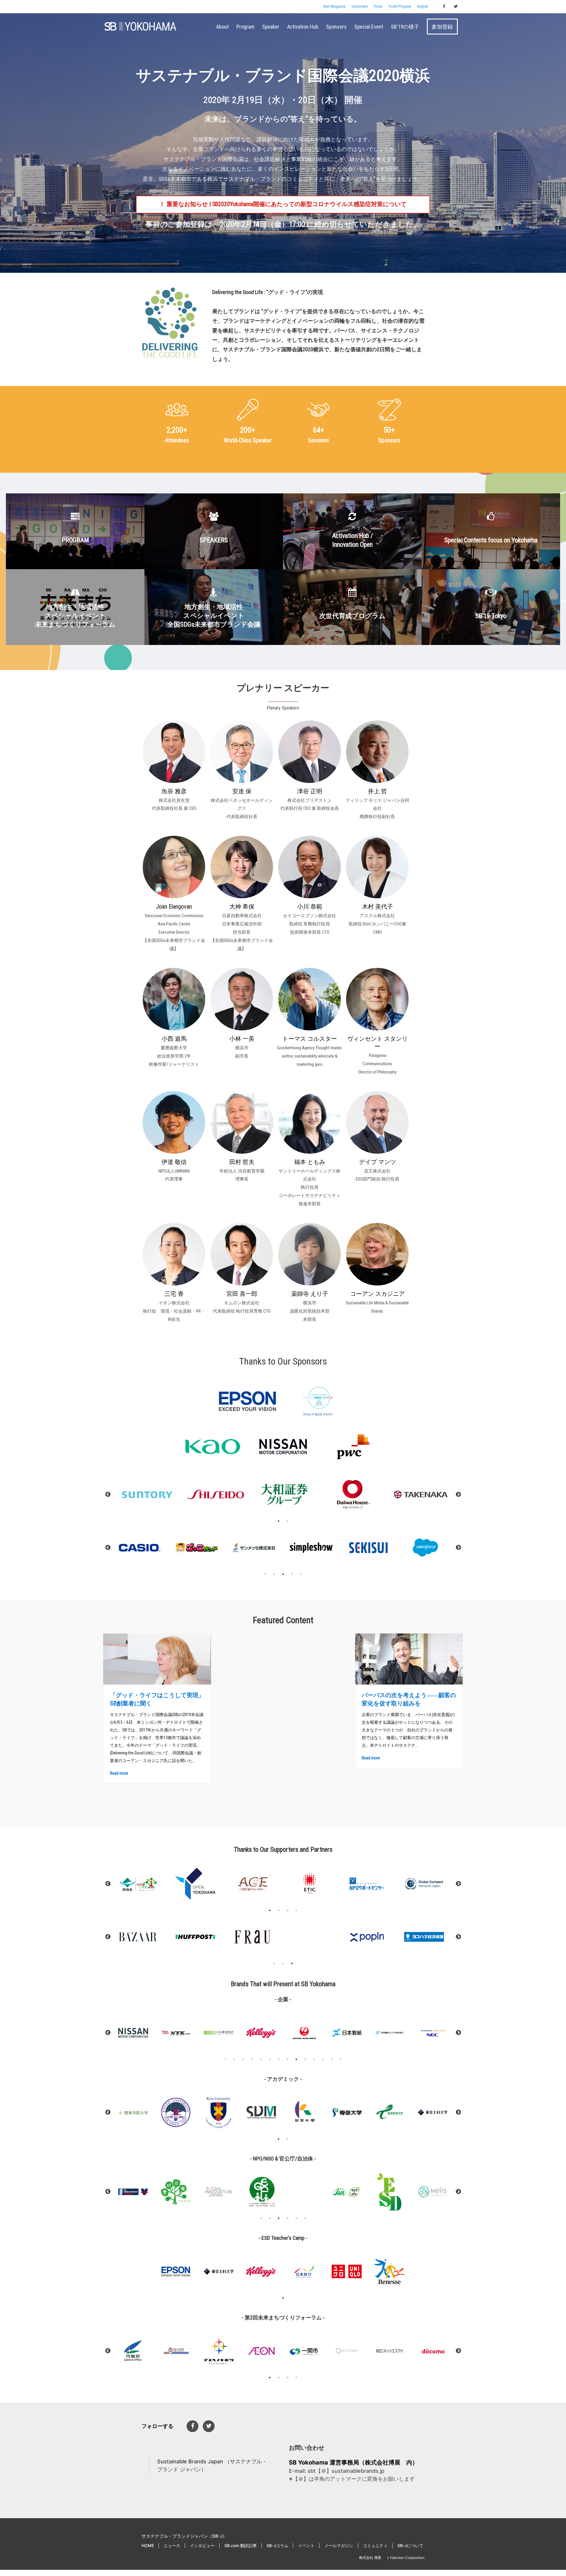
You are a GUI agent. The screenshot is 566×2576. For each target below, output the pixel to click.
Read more (119, 1773)
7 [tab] (279, 2059)
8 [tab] (287, 2059)
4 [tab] (292, 1574)
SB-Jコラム (277, 2545)
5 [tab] (301, 1574)
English (423, 6)
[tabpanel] (141, 1548)
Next (458, 1495)
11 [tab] (314, 2059)
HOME (148, 2545)
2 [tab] (287, 1521)
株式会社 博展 (370, 2558)
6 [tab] (270, 2059)
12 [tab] (323, 2059)
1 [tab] (279, 1521)
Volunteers (360, 6)
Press (378, 6)
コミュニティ (375, 2545)
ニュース (172, 2545)
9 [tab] (296, 2059)
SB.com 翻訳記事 (241, 2545)
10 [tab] (305, 2059)
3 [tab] (283, 1574)
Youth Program (400, 6)
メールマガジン (339, 2545)
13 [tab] (332, 2059)
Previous (108, 1495)
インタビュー (202, 2545)
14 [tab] (340, 2059)
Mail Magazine (334, 6)
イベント (306, 2545)
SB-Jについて (410, 2545)
